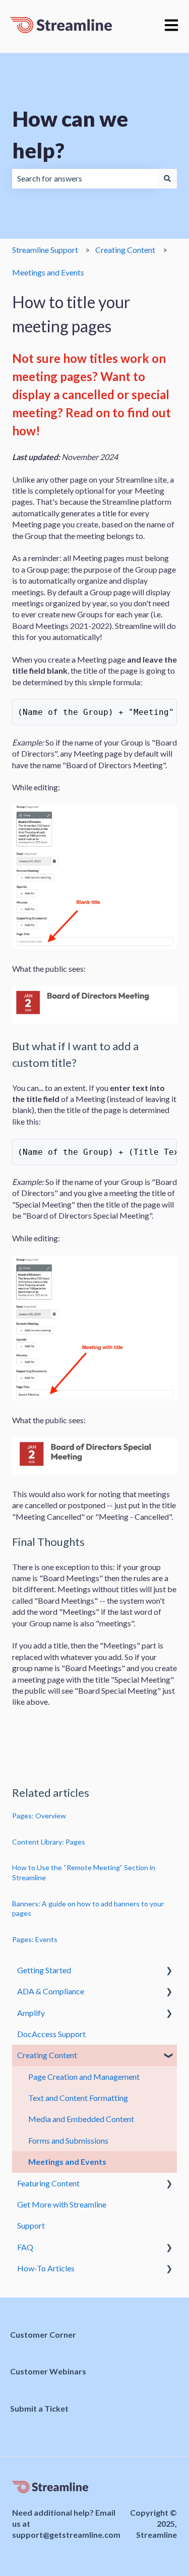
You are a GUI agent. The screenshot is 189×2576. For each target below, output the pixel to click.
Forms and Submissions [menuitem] (68, 2140)
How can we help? (70, 134)
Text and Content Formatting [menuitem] (78, 2098)
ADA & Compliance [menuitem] (51, 1991)
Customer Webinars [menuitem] (48, 2371)
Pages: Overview (39, 1816)
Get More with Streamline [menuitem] (62, 2204)
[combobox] (85, 178)
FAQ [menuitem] (25, 2247)
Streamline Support (45, 250)
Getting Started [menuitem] (44, 1970)
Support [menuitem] (31, 2225)
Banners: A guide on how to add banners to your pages (88, 1909)
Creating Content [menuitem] (47, 2055)
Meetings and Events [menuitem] (67, 2161)
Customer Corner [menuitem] (43, 2334)
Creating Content (125, 250)
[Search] (167, 178)
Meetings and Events (48, 272)
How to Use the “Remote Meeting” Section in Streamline (84, 1872)
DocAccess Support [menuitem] (51, 2034)
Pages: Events (35, 1939)
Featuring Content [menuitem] (48, 2183)
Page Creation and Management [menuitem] (84, 2077)
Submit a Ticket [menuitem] (39, 2408)
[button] (169, 1971)
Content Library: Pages (49, 1842)
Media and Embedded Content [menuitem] (81, 2119)
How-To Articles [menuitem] (46, 2268)
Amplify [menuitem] (31, 2013)
